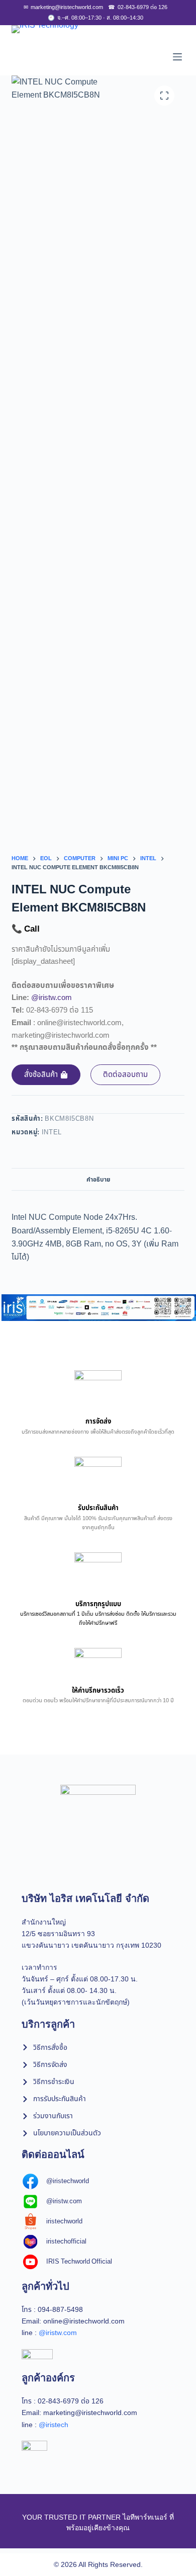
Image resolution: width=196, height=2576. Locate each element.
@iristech (54, 2425)
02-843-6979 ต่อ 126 (138, 7)
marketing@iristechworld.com (63, 7)
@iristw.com (52, 998)
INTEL (52, 1132)
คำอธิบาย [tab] (98, 1180)
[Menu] (177, 57)
